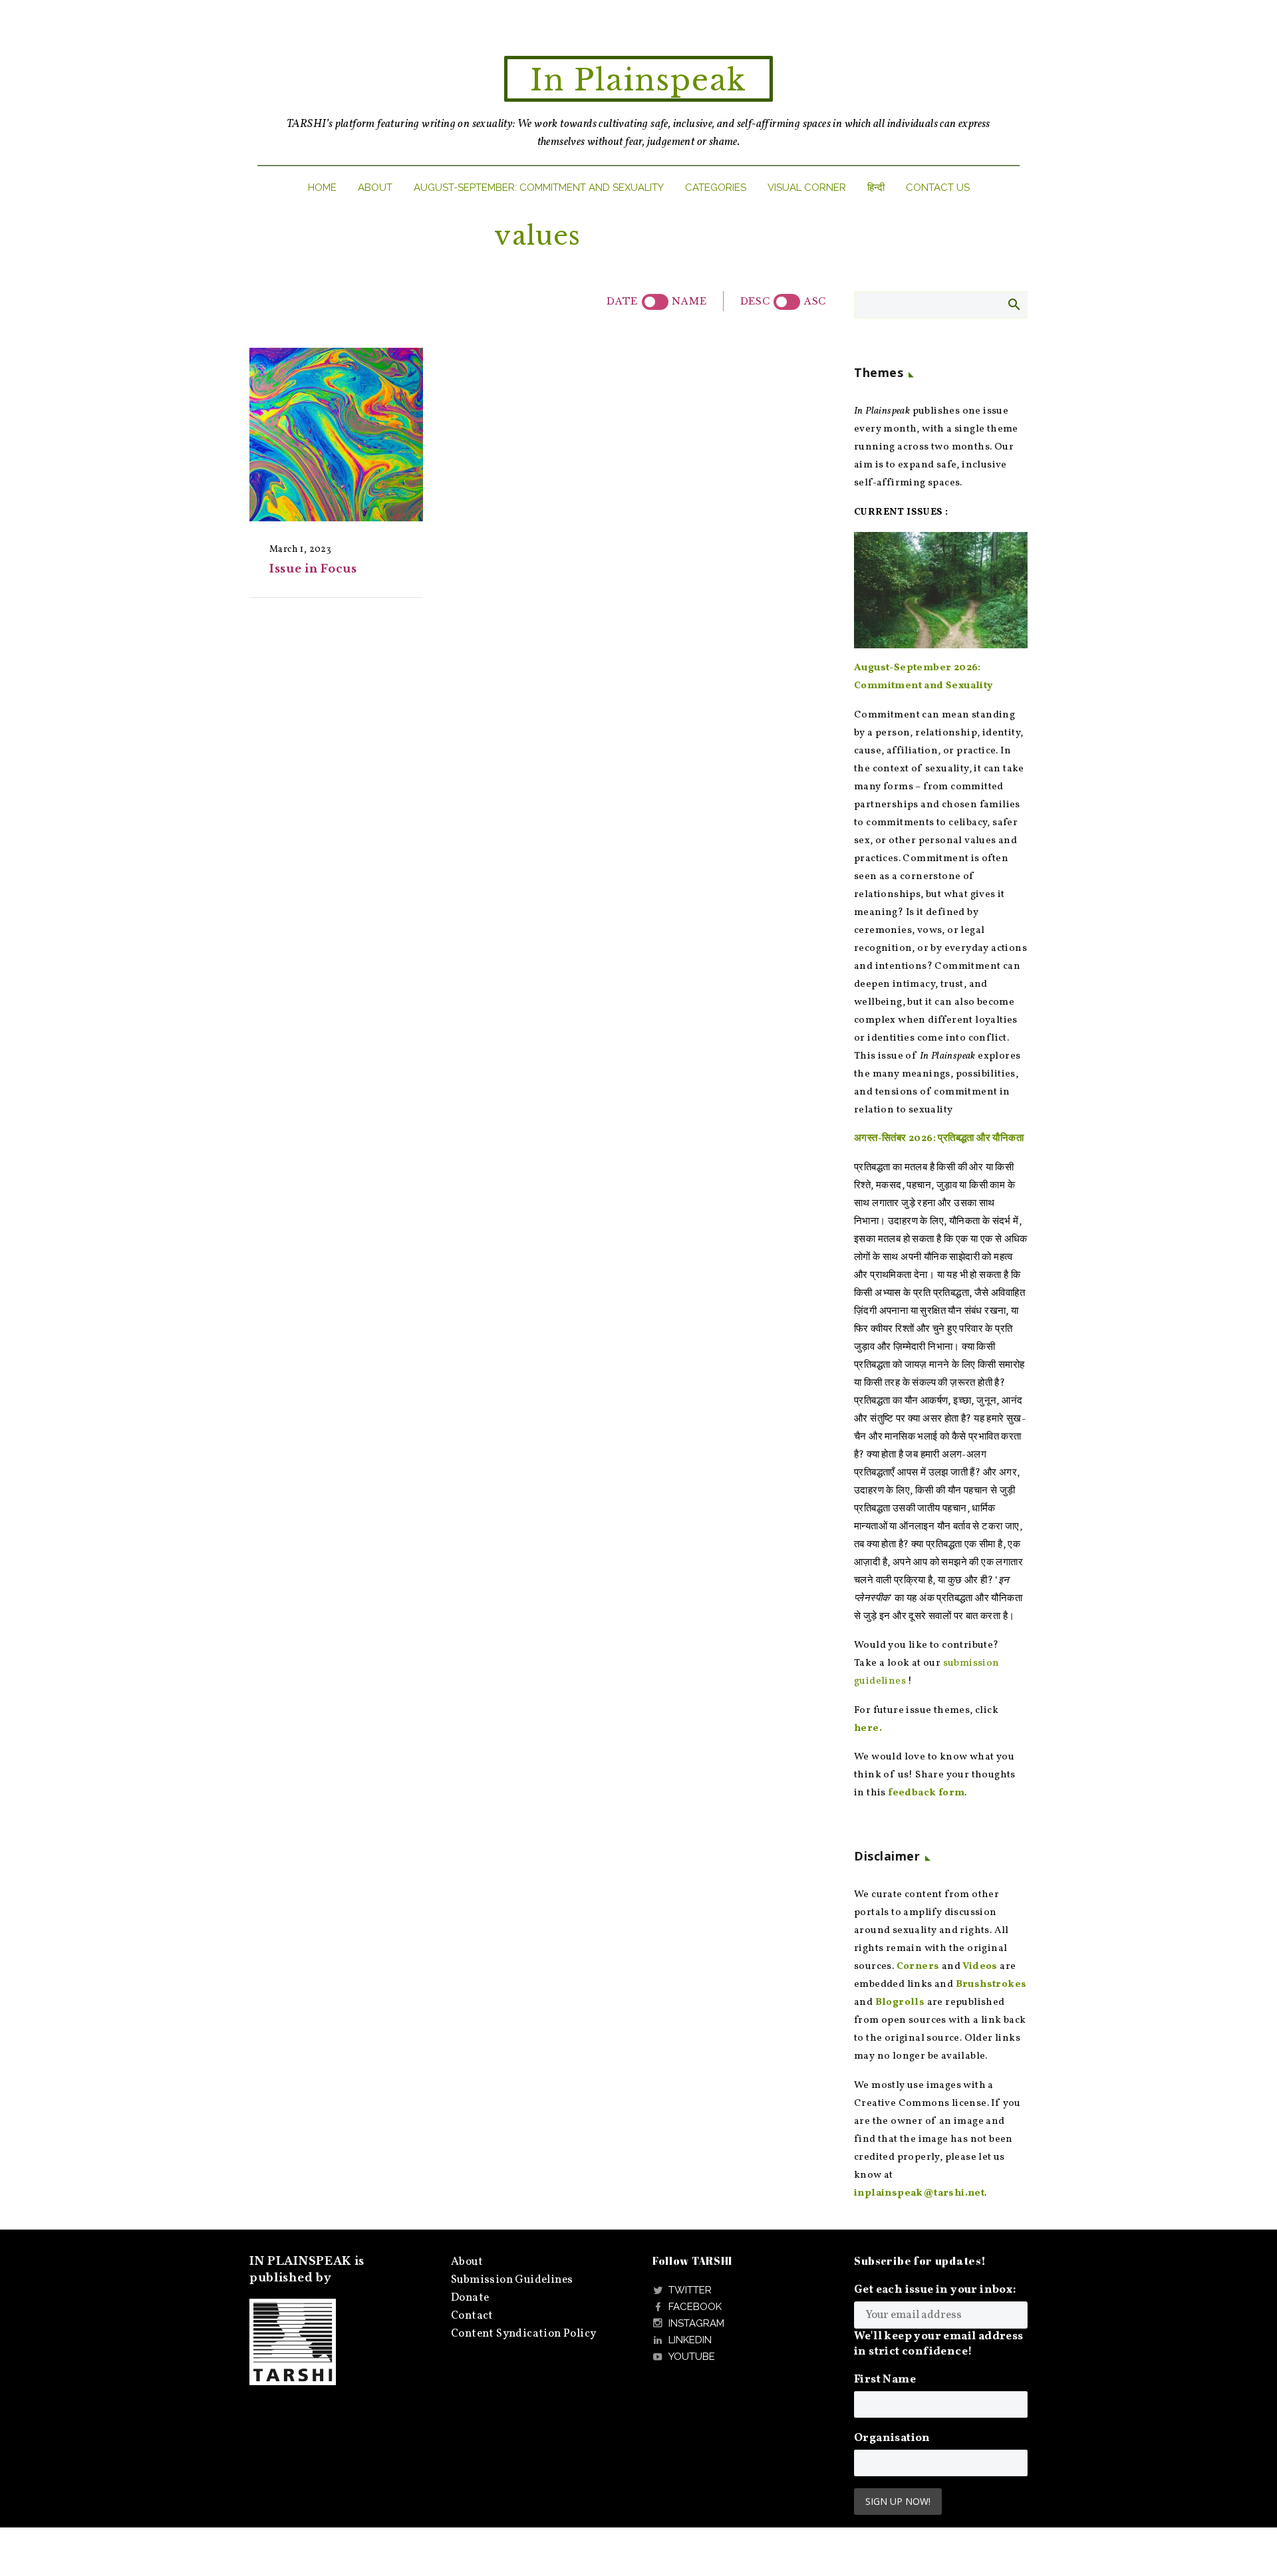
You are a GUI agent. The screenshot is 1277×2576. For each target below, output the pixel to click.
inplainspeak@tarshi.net (919, 2193)
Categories (716, 188)
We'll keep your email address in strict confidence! (939, 2344)
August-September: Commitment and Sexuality (539, 188)
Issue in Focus (313, 569)
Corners (918, 1967)
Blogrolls (900, 2002)
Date (622, 301)
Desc (755, 301)
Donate (470, 2298)
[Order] (787, 302)
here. (868, 1729)
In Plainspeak (638, 80)
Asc (815, 301)
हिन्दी (876, 188)
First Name (885, 2380)
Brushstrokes (991, 1985)
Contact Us (938, 188)
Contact (472, 2316)
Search (1013, 304)
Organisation (892, 2438)
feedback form (926, 1793)
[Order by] (655, 302)
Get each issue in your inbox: (935, 2290)
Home (322, 188)
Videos (980, 1967)
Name (689, 301)
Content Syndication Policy (523, 2334)
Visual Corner (807, 188)
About (375, 188)
